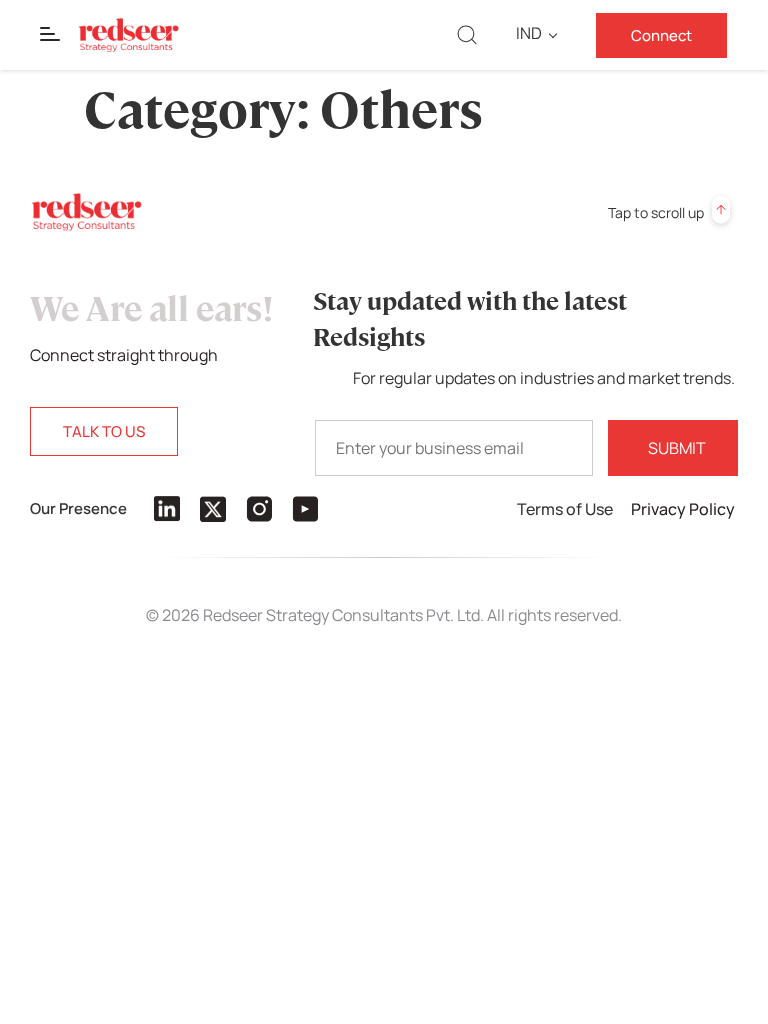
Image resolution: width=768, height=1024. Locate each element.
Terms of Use (566, 509)
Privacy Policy (684, 509)
